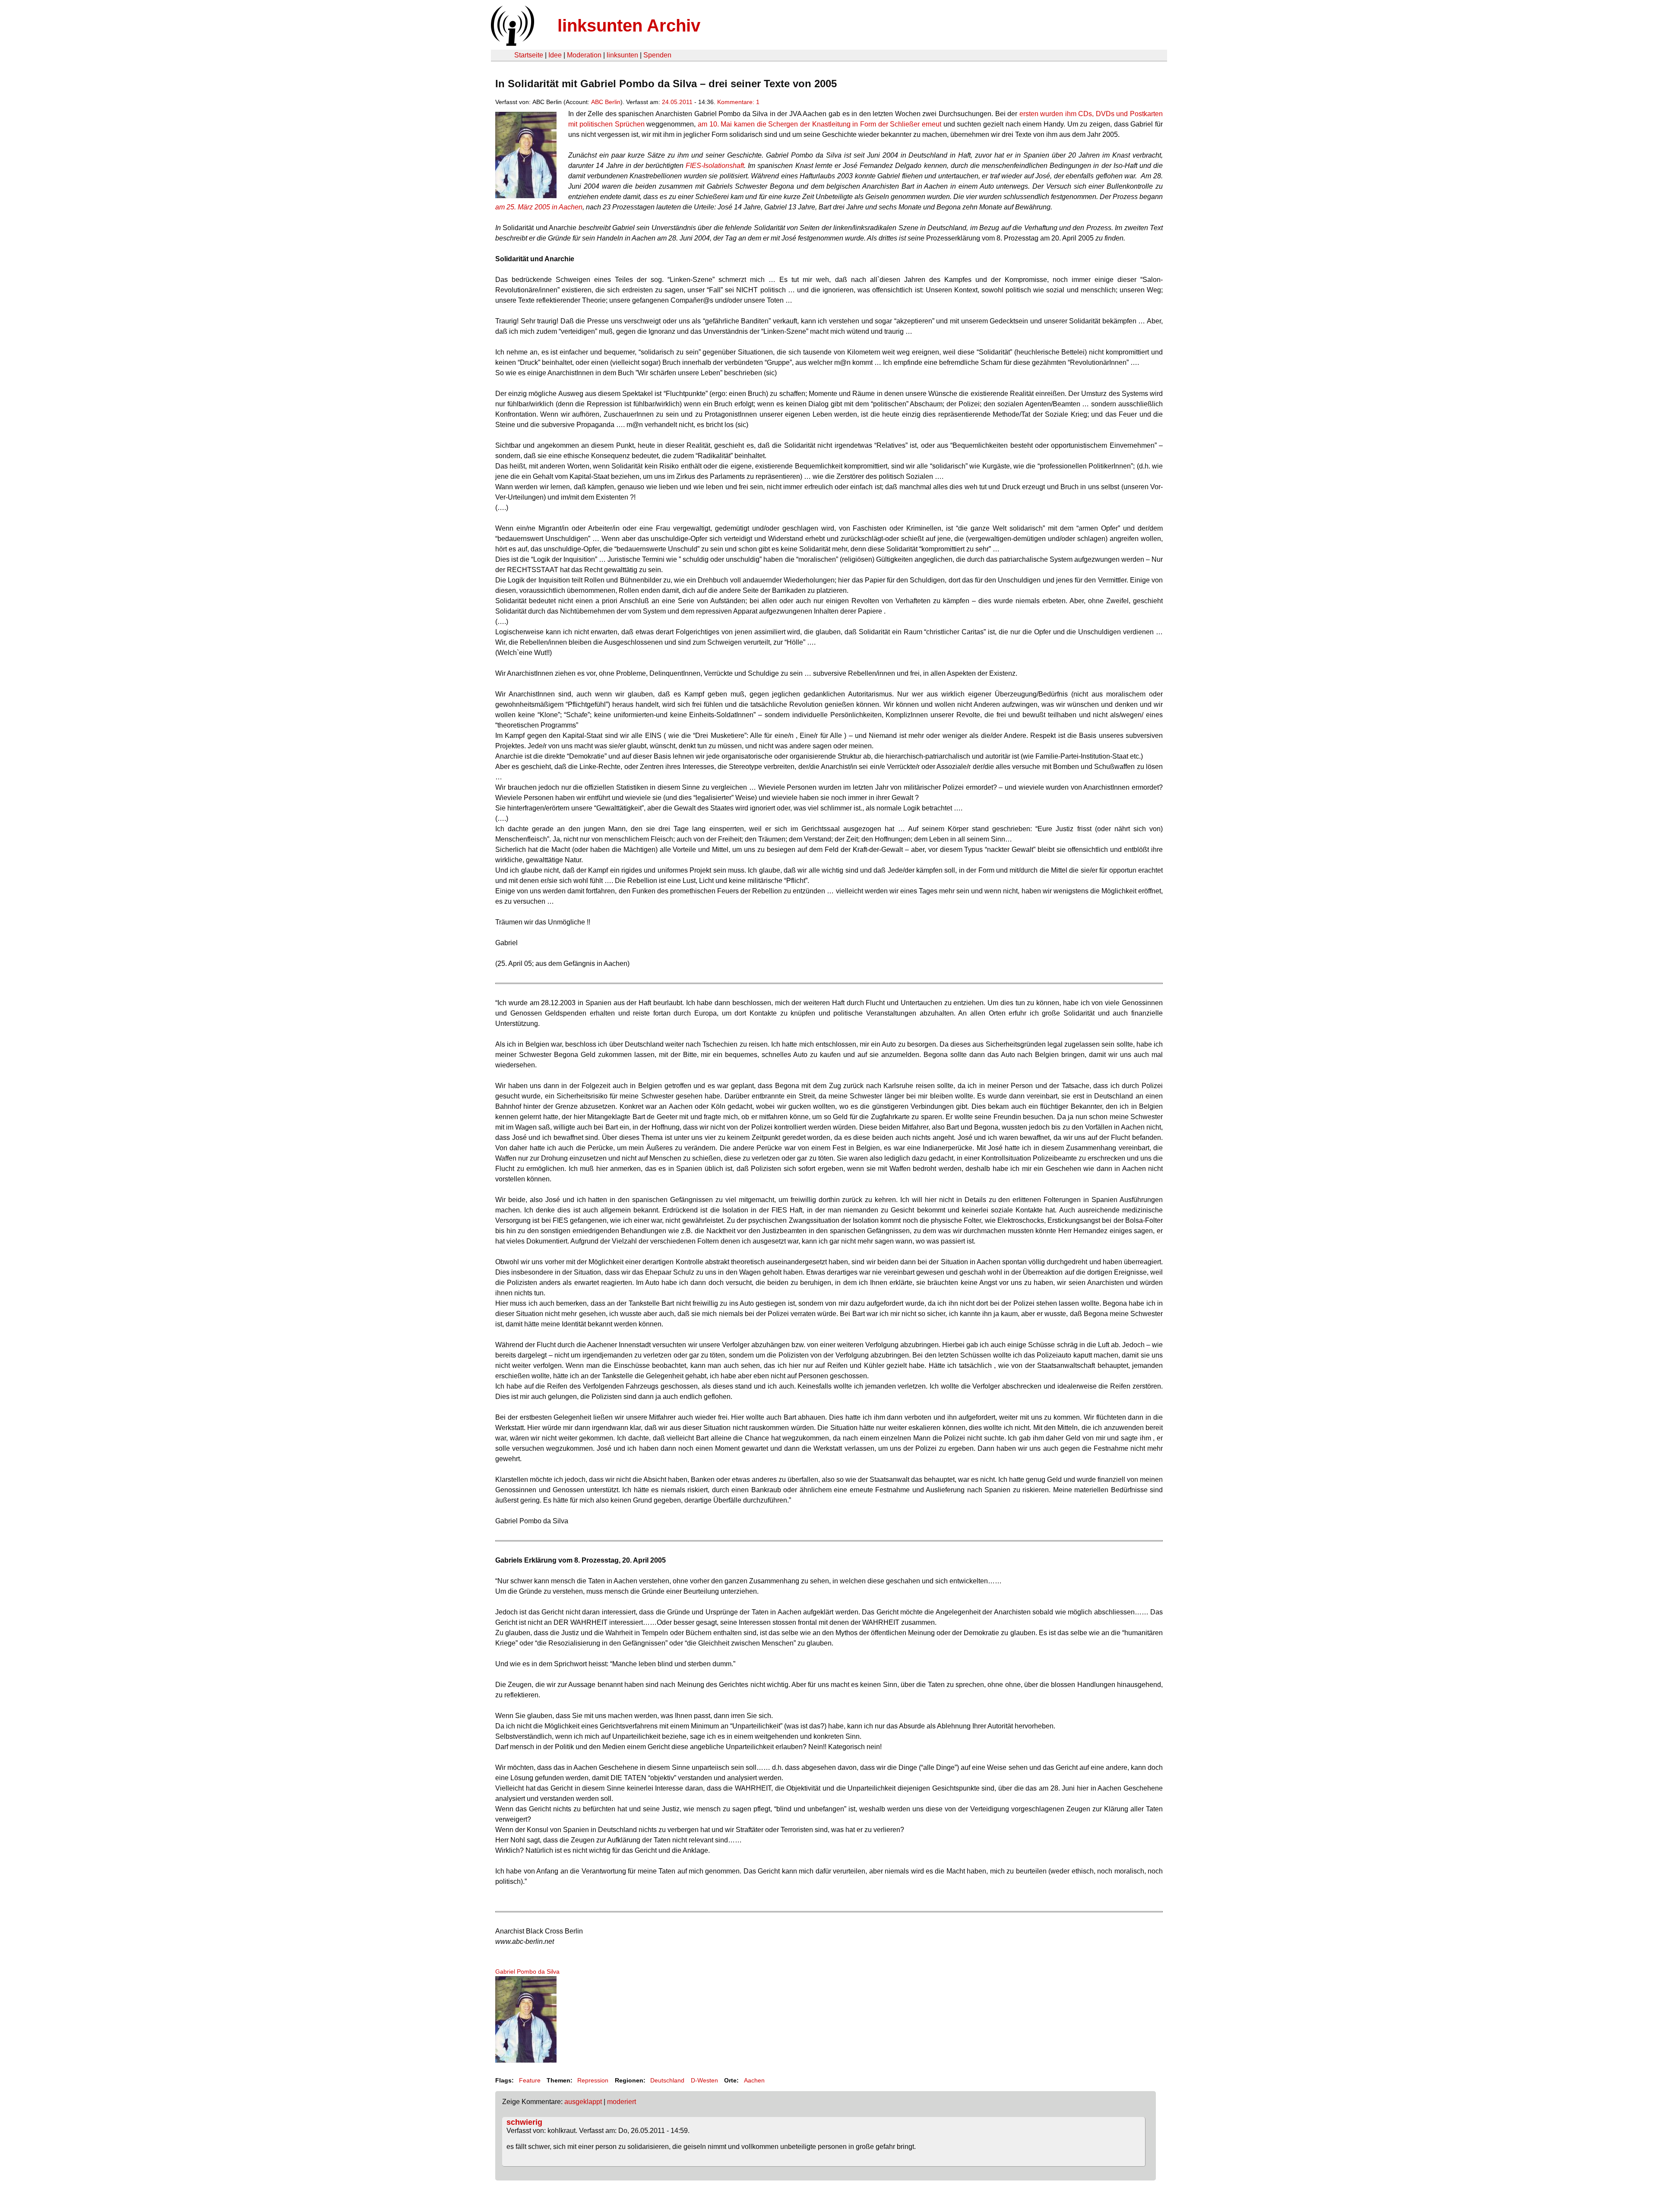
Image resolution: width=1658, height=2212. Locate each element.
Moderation (584, 55)
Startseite (529, 55)
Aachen (754, 2080)
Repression (593, 2080)
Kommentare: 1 (738, 102)
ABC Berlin (606, 102)
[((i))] (512, 43)
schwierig (524, 2122)
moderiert (622, 2102)
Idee (555, 55)
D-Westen (704, 2080)
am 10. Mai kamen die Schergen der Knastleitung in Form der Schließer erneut (820, 124)
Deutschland (667, 2080)
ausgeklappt (583, 2102)
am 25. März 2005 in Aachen (539, 207)
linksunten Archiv (629, 25)
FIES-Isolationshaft (715, 166)
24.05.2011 (677, 102)
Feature (530, 2080)
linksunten (622, 55)
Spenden (657, 55)
